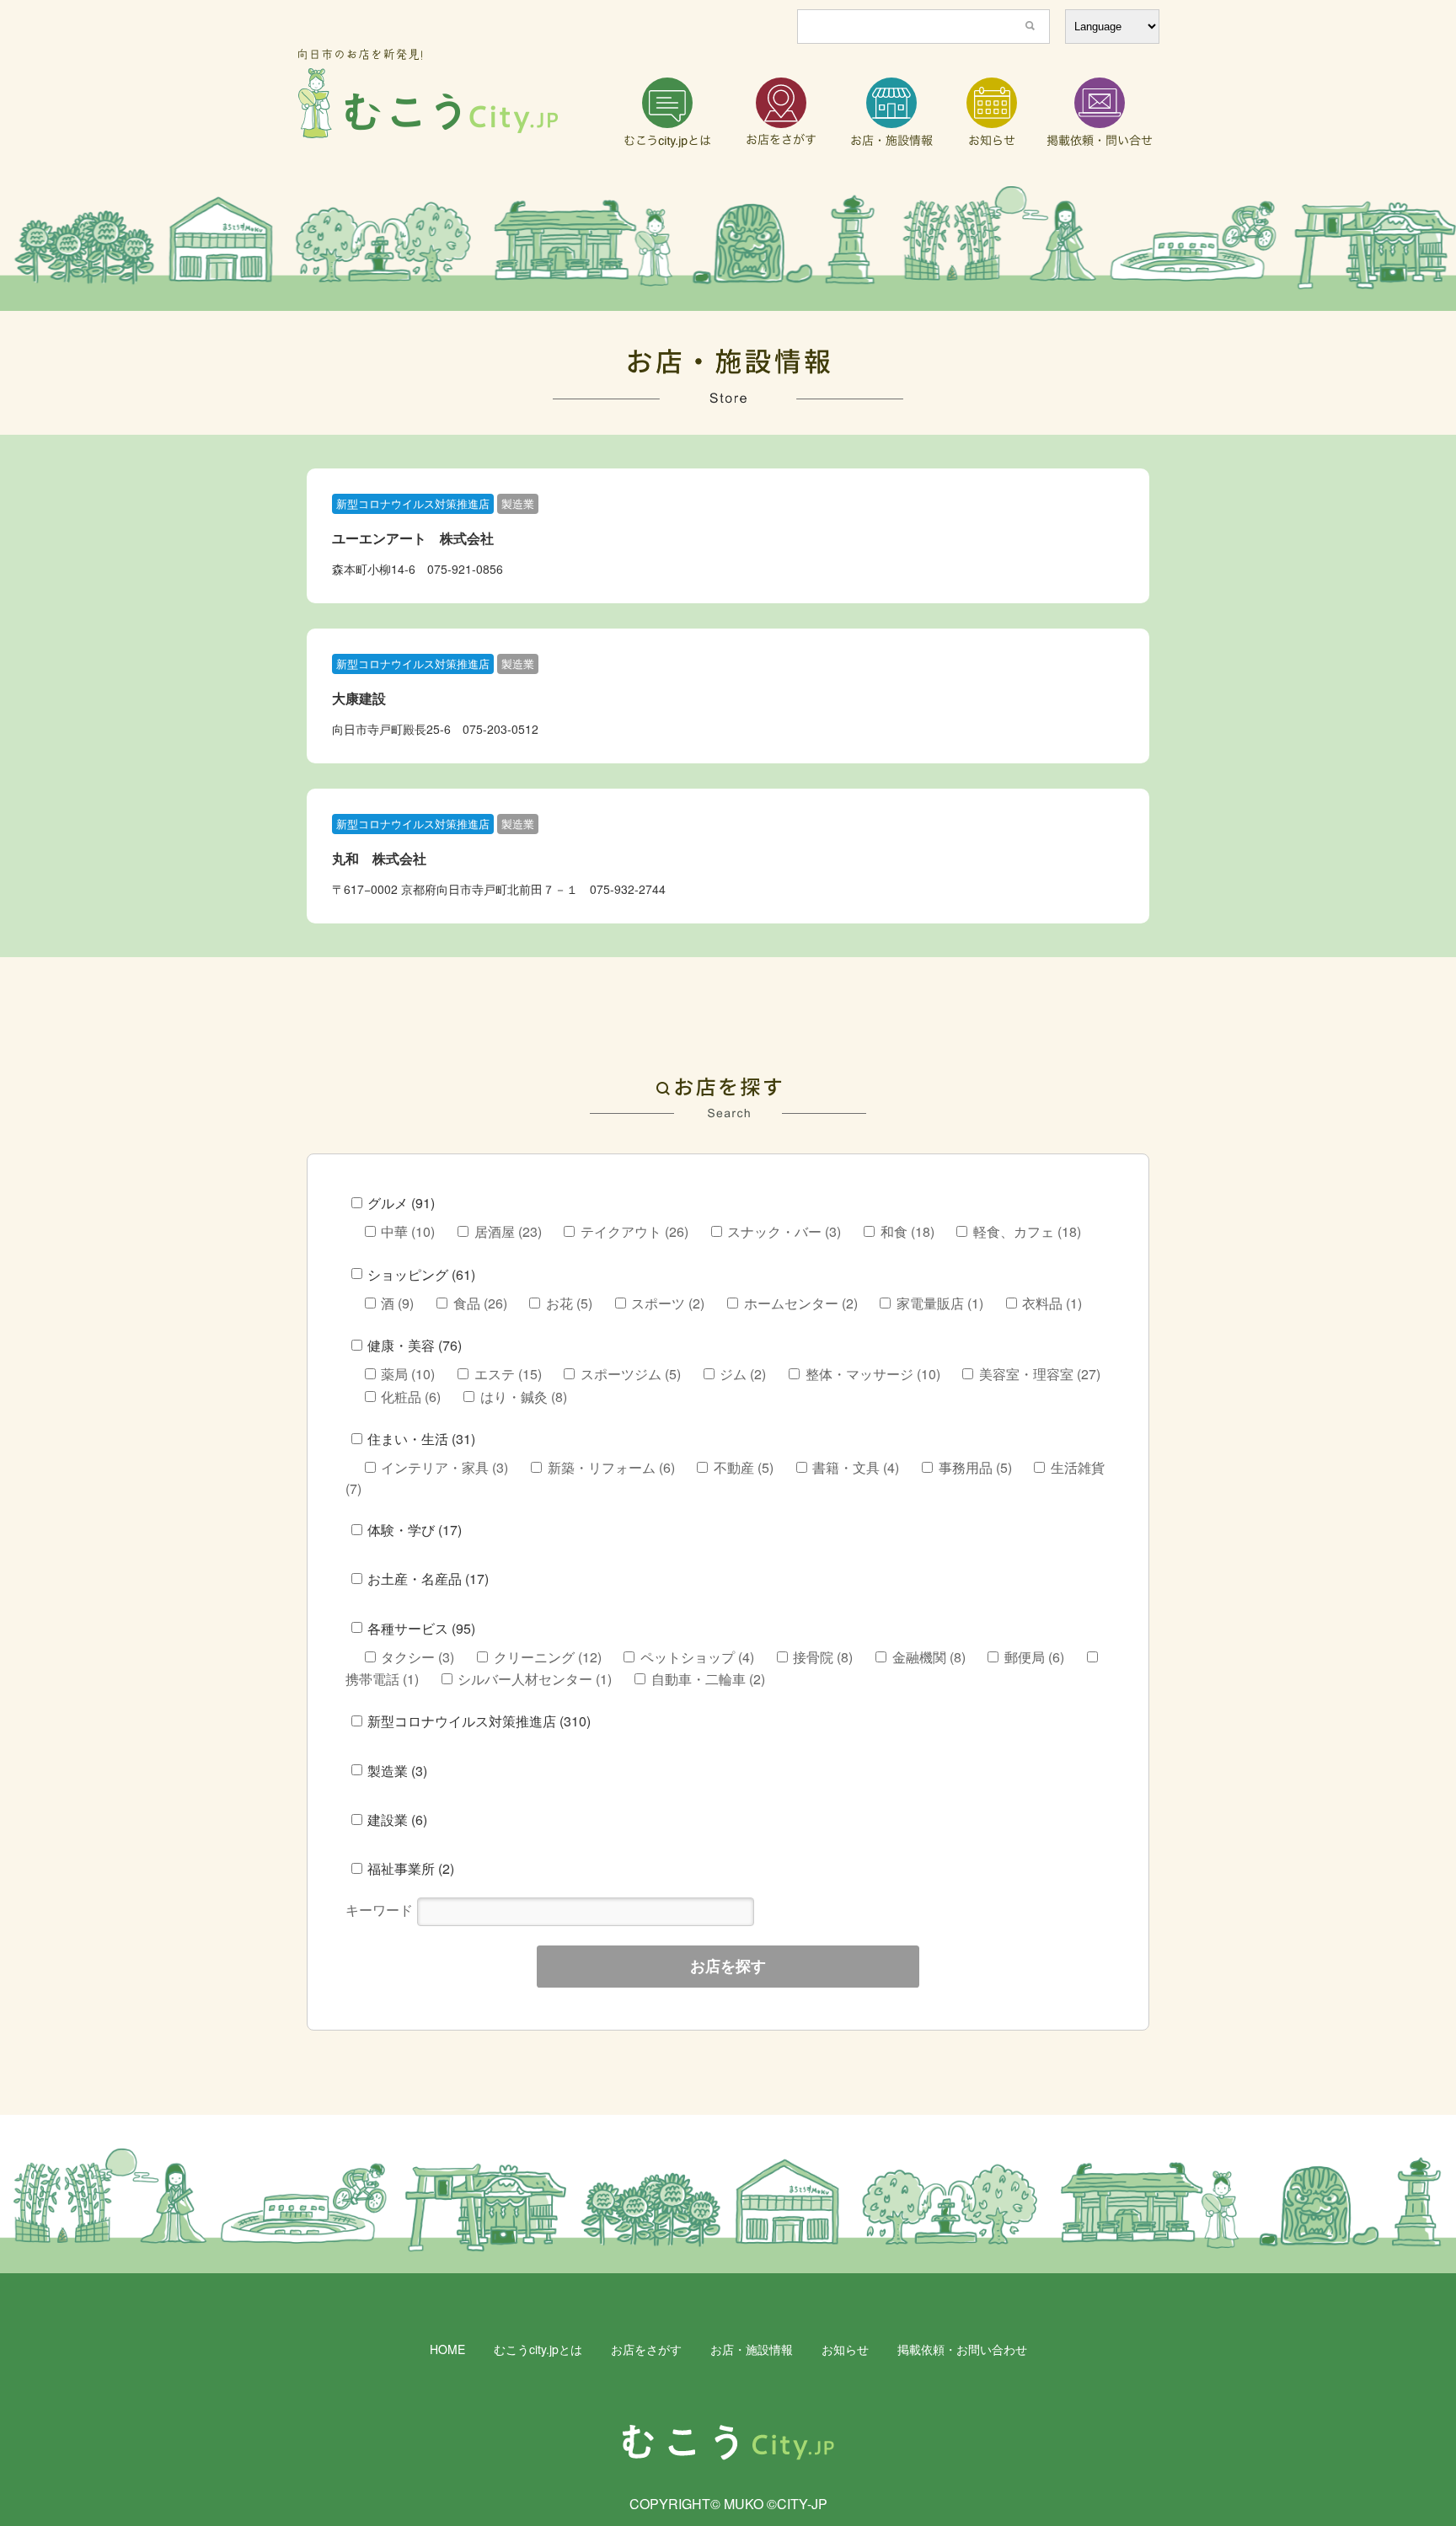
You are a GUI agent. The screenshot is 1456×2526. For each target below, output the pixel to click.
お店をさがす (646, 2349)
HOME (447, 2349)
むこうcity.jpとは (538, 2349)
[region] (728, 249)
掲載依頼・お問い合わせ (962, 2349)
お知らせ (845, 2349)
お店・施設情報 (752, 2349)
